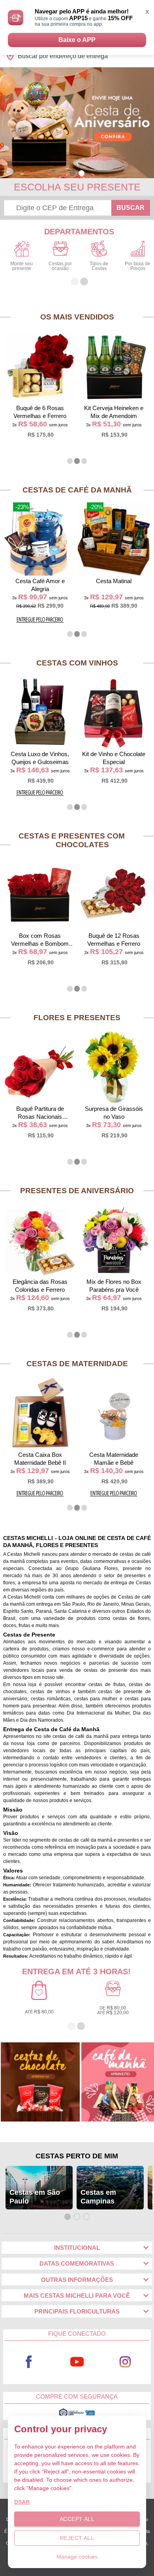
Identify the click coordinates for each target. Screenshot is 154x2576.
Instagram (125, 2362)
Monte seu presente (22, 266)
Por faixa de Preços (138, 266)
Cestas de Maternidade (77, 1364)
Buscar (131, 208)
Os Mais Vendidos (77, 317)
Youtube (77, 2362)
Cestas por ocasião (60, 266)
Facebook (29, 2362)
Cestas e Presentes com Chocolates (72, 840)
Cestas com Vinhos (77, 663)
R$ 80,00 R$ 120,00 (113, 2010)
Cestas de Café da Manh (77, 490)
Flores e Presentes (77, 1018)
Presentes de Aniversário (77, 1191)
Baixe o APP (77, 40)
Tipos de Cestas (99, 266)
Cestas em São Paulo (35, 2197)
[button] (72, 173)
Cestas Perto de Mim (77, 2156)
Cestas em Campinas (98, 2197)
